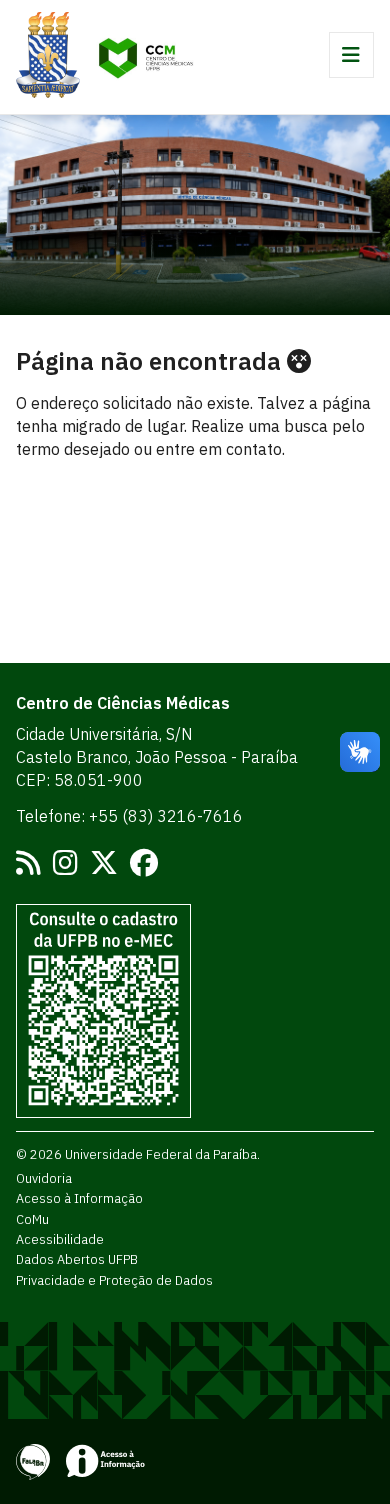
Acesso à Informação (79, 1198)
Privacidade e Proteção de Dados (114, 1280)
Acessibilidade (60, 1239)
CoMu (32, 1219)
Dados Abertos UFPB (77, 1259)
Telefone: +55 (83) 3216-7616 (129, 816)
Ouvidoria (44, 1178)
